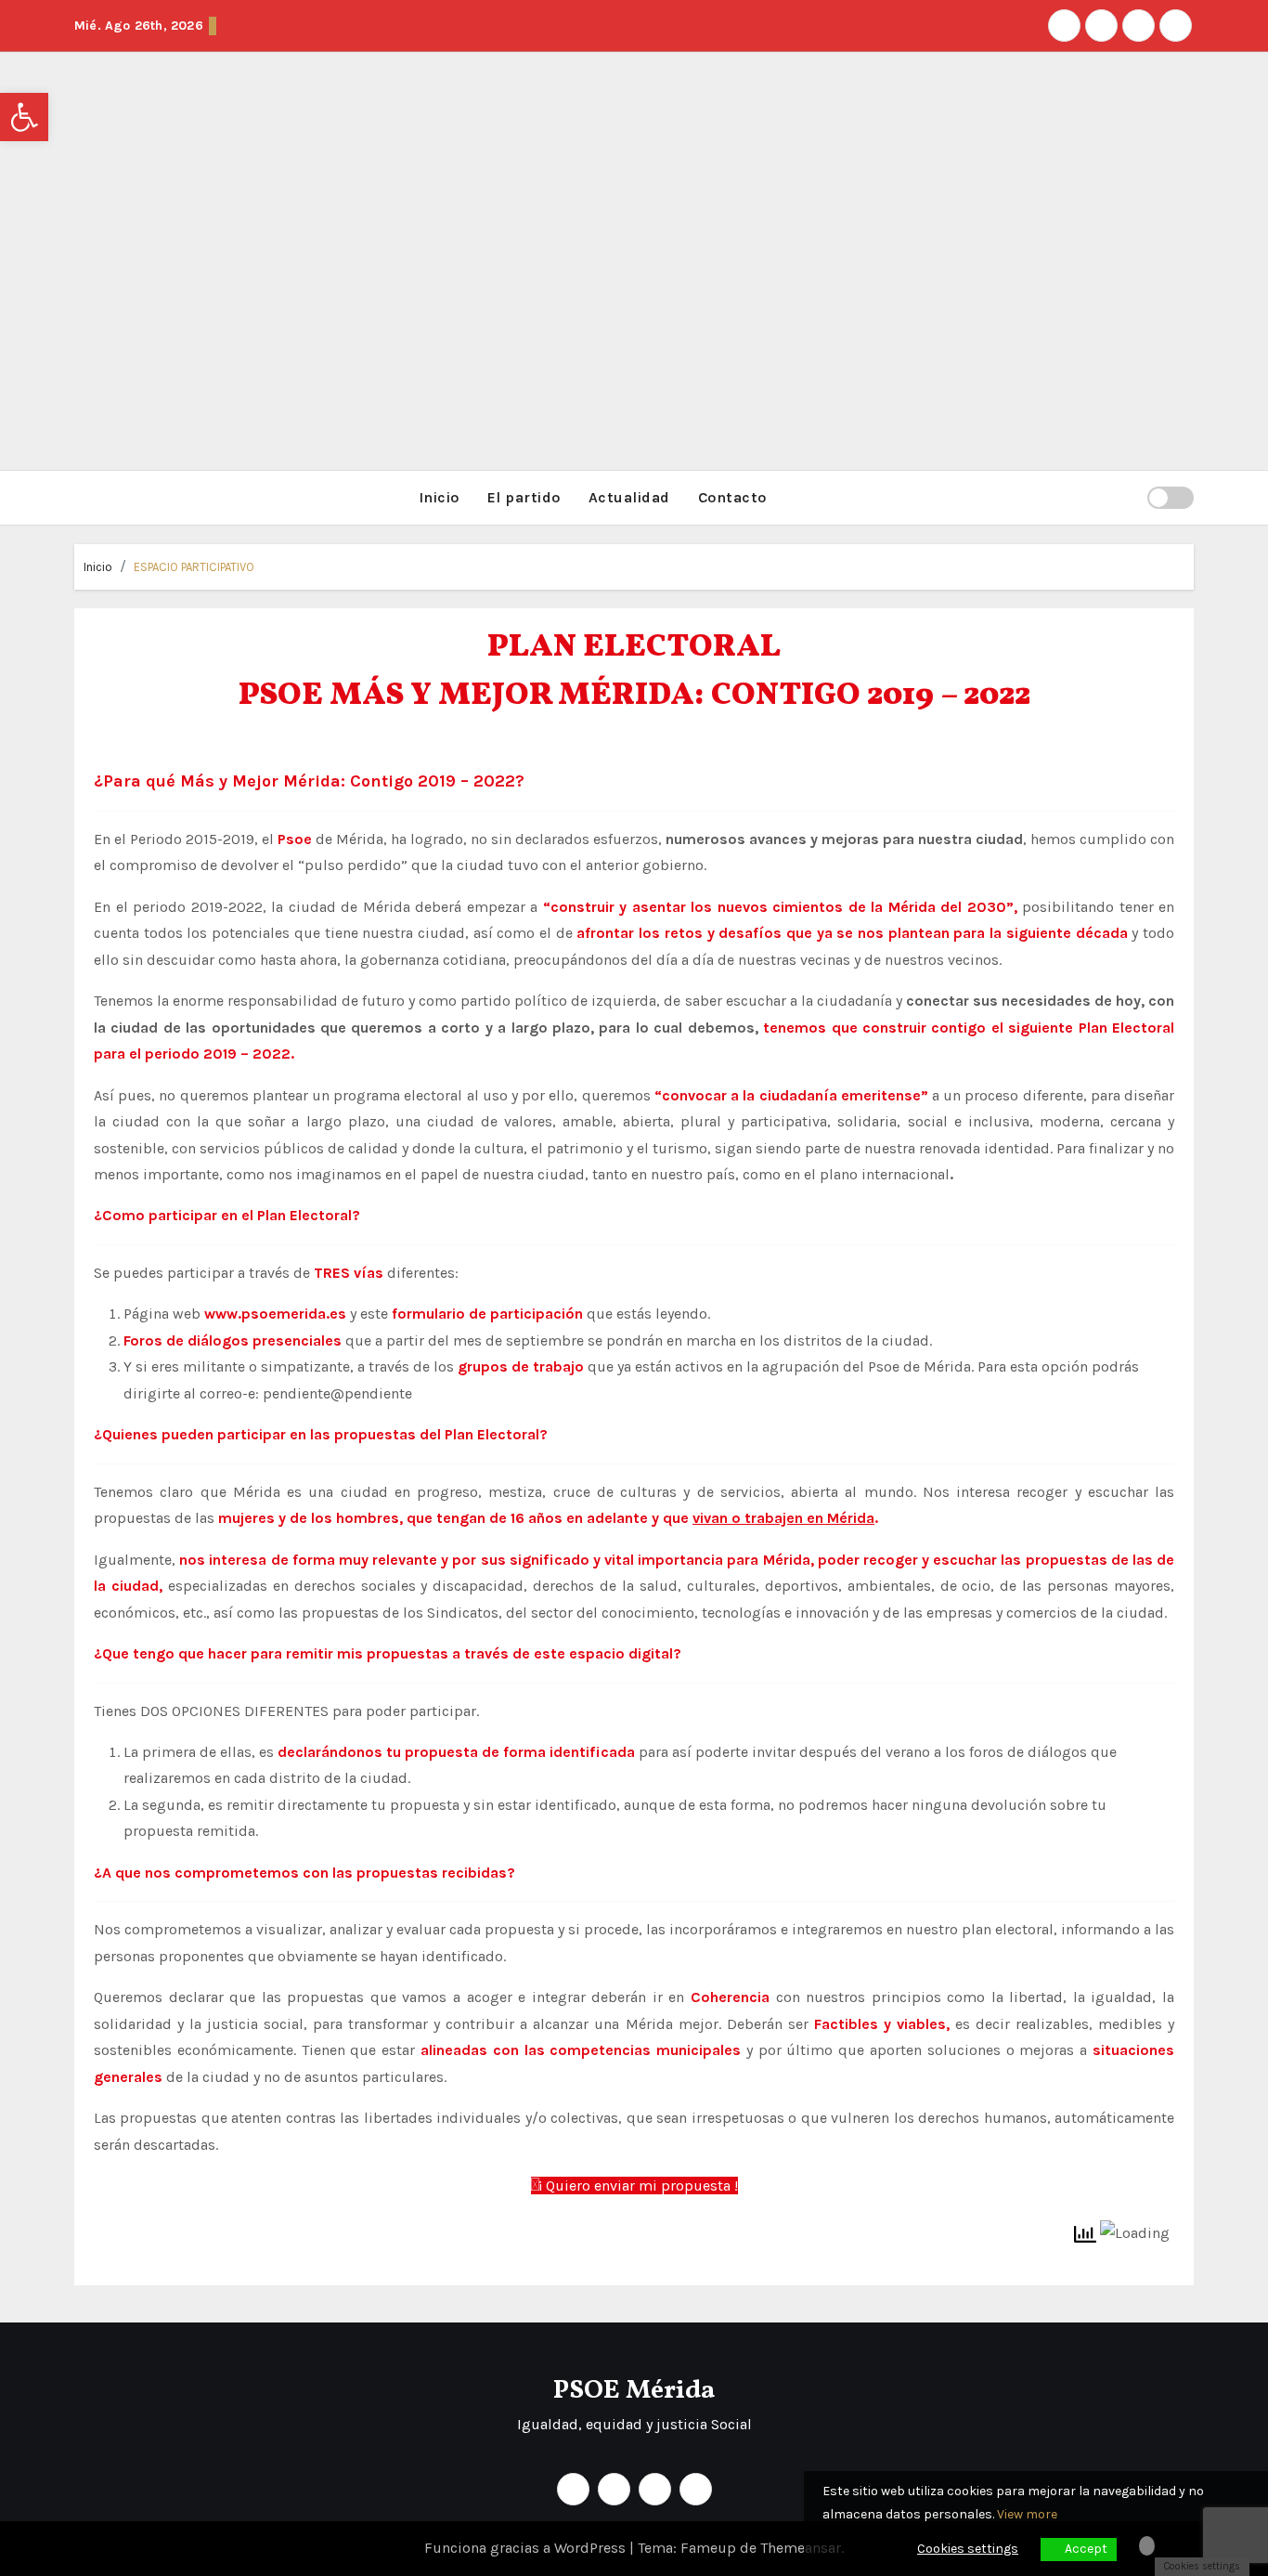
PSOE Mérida (634, 2391)
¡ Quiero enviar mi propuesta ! (638, 2186)
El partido (524, 497)
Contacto (732, 497)
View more (1027, 2514)
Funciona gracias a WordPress (527, 2548)
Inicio (439, 497)
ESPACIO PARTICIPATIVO (194, 567)
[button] (1125, 497)
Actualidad (629, 497)
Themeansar (801, 2548)
